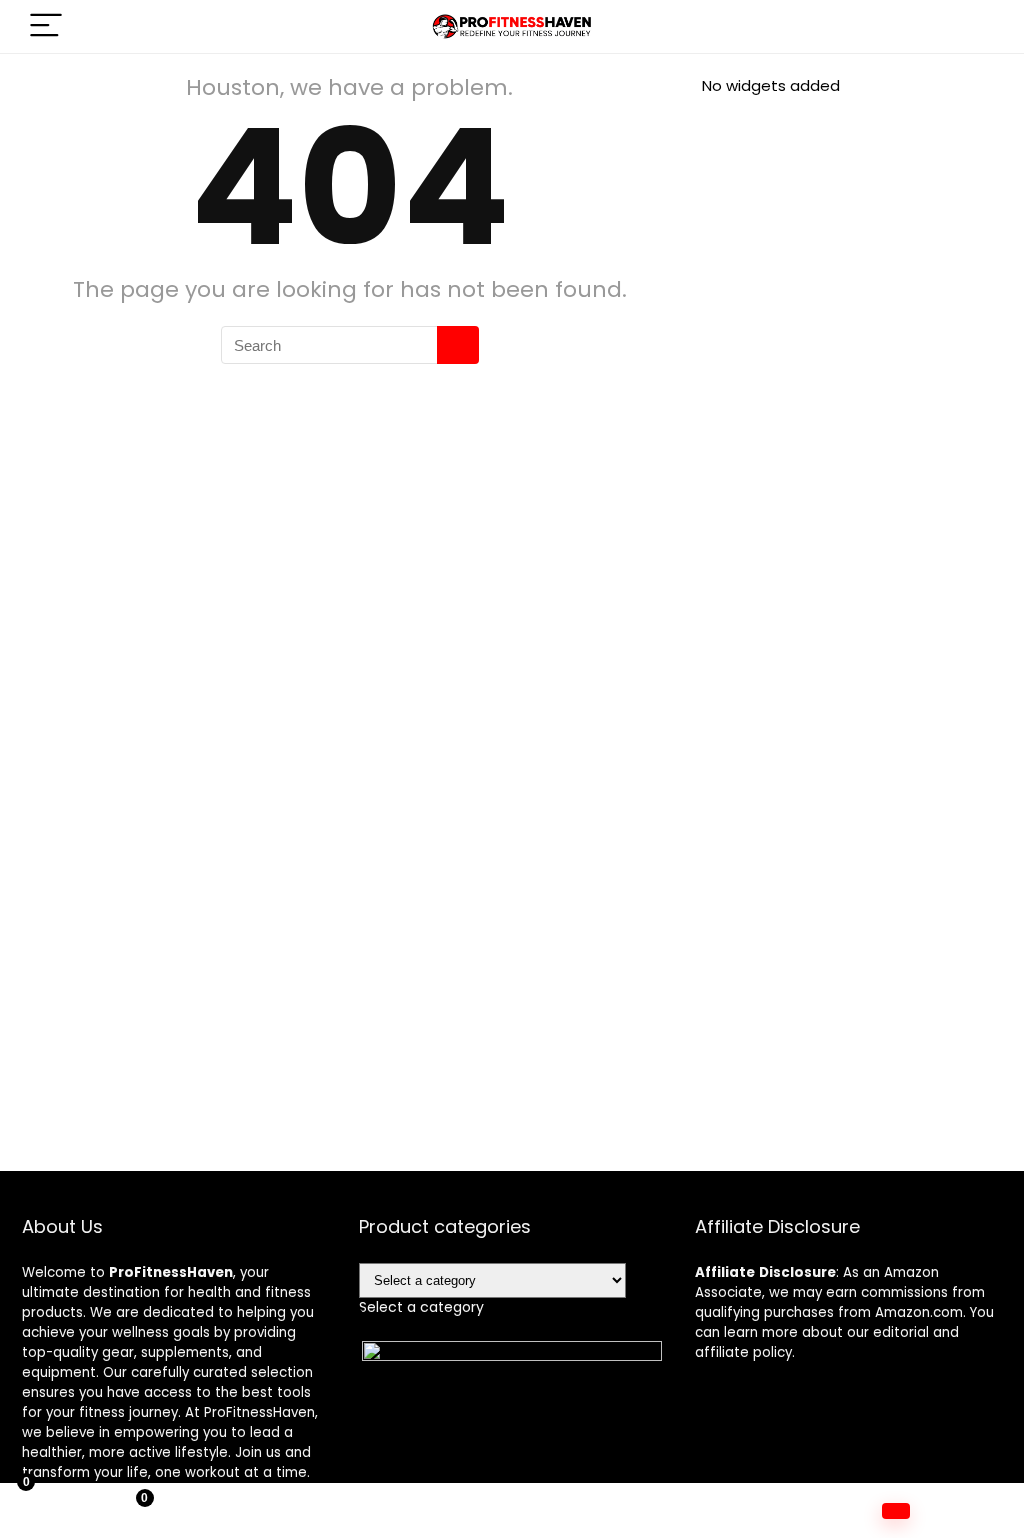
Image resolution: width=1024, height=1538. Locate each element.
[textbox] (421, 1307)
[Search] (971, 26)
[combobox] (421, 1307)
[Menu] (46, 26)
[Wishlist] (384, 1511)
